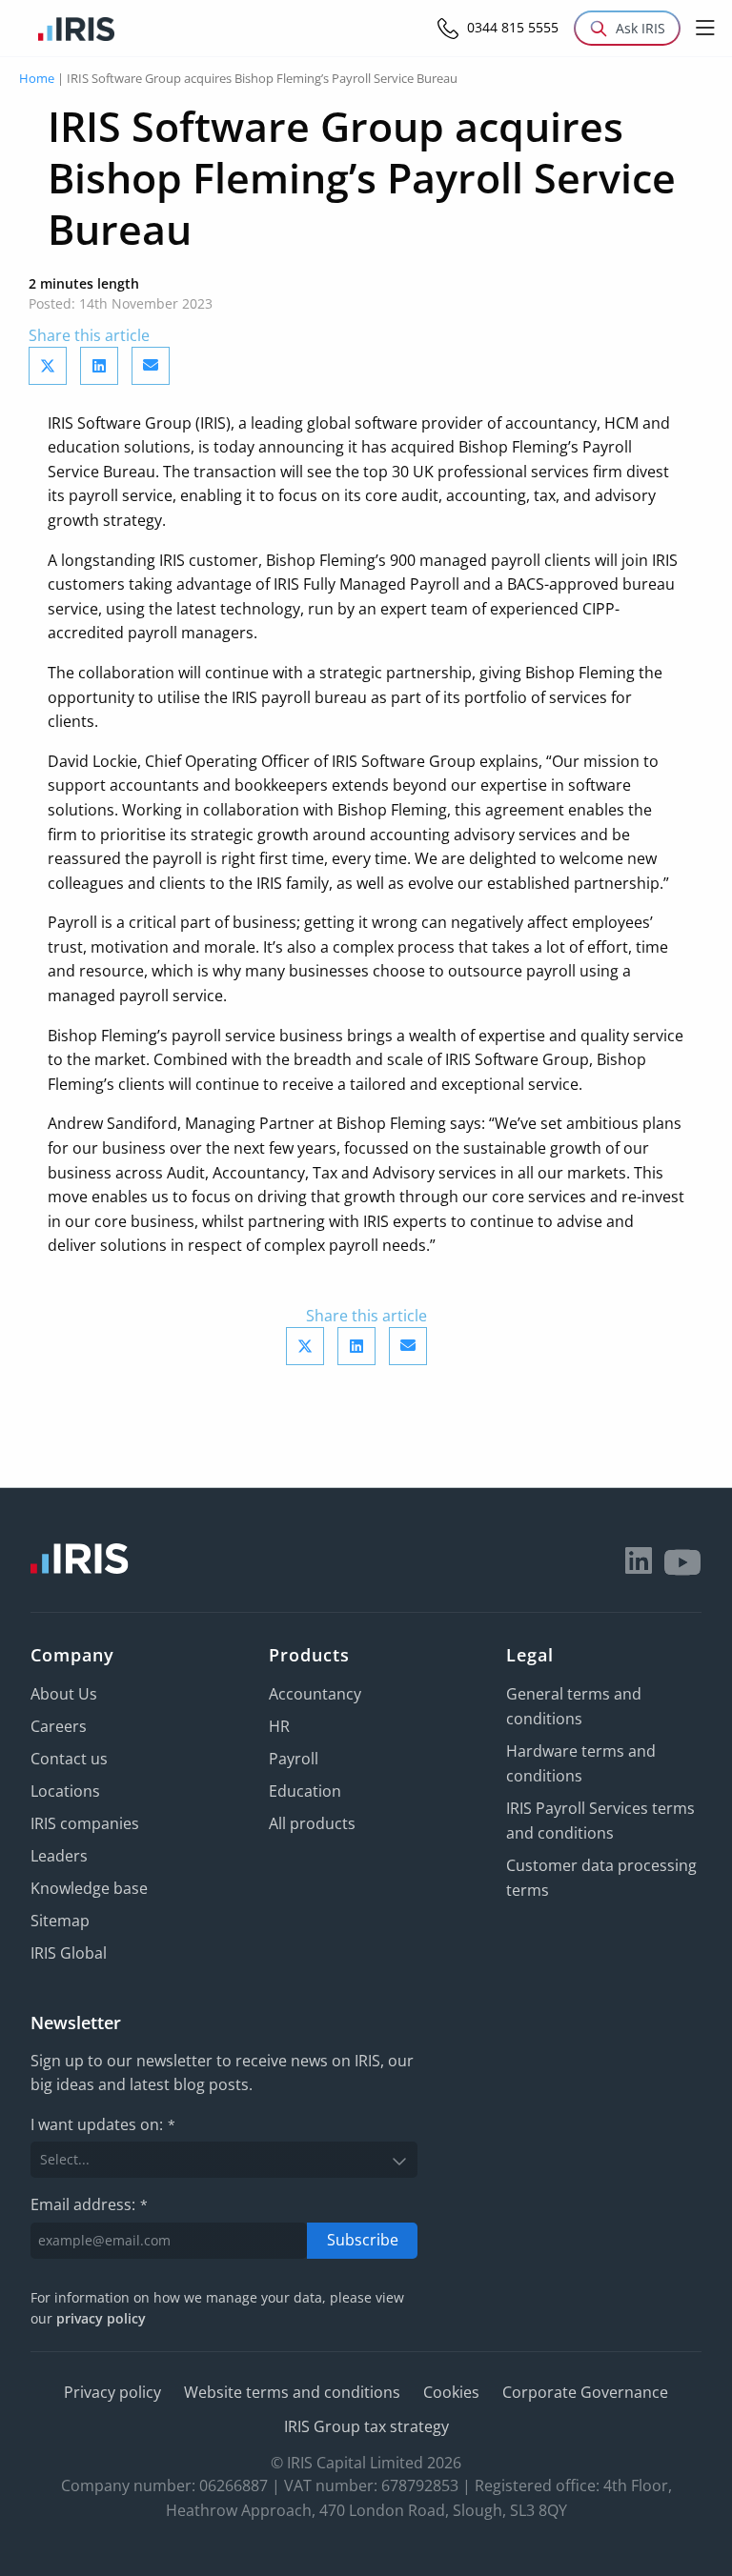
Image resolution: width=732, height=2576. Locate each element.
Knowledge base (89, 1888)
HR (279, 1726)
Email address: (89, 2204)
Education (305, 1791)
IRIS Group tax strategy (366, 2426)
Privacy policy (112, 2392)
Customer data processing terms (601, 1878)
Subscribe (363, 2240)
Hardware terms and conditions (581, 1763)
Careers (59, 1726)
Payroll (294, 1759)
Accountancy (315, 1694)
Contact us (69, 1759)
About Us (64, 1694)
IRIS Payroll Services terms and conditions (600, 1821)
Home (37, 78)
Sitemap (60, 1921)
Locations (65, 1791)
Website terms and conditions (292, 2392)
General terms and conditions (574, 1706)
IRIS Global (69, 1953)
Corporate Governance (585, 2392)
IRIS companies (85, 1823)
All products (312, 1823)
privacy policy (101, 2318)
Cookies (451, 2392)
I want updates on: (103, 2124)
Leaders (59, 1856)
